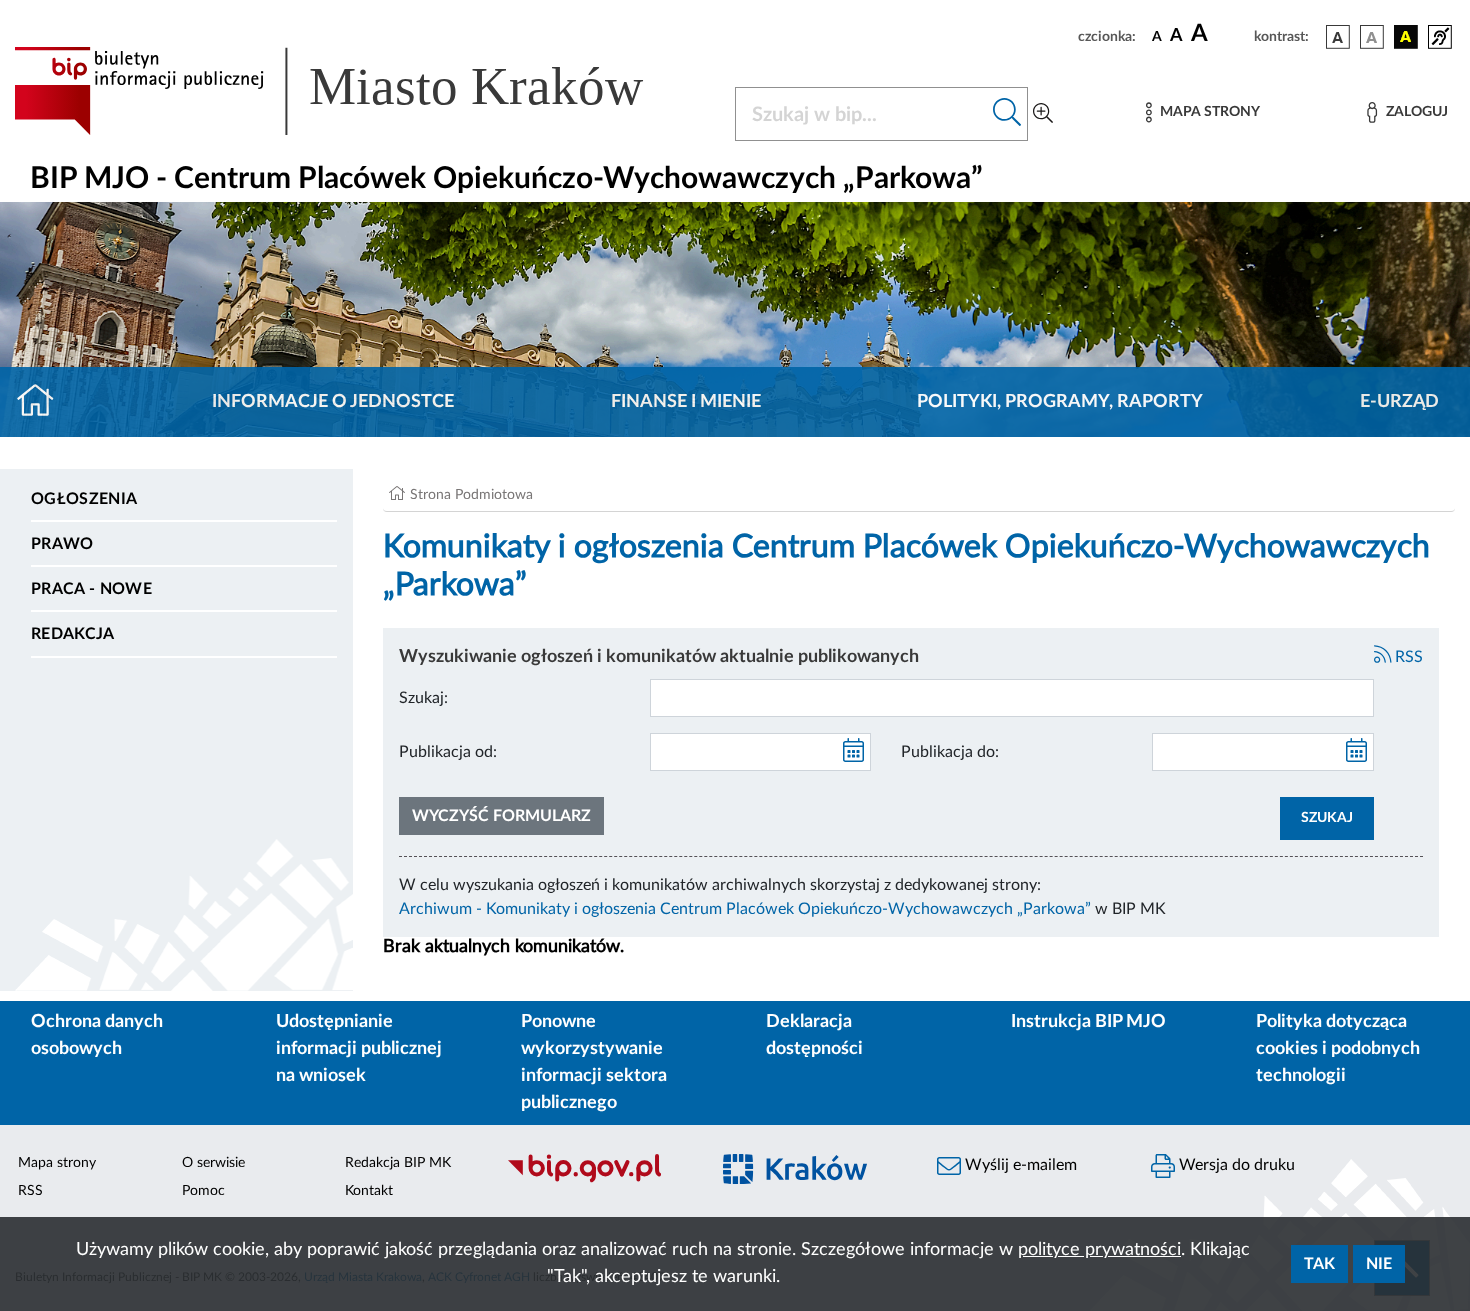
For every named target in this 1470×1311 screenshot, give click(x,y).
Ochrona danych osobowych (97, 1035)
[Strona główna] (43, 402)
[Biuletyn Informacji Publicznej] (597, 1180)
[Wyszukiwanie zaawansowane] (1043, 114)
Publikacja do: (950, 752)
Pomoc (203, 1191)
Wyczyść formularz (501, 816)
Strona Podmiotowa (471, 495)
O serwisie (213, 1163)
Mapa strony (57, 1163)
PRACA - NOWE (91, 589)
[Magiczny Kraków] (811, 1180)
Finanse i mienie (686, 402)
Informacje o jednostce (333, 402)
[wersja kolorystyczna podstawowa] (1338, 37)
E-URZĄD (1399, 402)
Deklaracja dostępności (814, 1035)
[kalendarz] (854, 752)
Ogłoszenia (84, 499)
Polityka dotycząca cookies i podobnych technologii (1338, 1049)
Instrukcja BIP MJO (1088, 1022)
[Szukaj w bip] (1007, 114)
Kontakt (369, 1191)
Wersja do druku (1235, 1165)
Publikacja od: (448, 752)
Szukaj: (423, 698)
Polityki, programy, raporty (1060, 402)
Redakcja (73, 634)
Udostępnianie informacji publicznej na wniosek (359, 1049)
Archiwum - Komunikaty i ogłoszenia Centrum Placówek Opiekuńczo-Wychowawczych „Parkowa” (745, 909)
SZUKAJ (1327, 818)
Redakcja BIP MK (398, 1163)
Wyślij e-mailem (1019, 1165)
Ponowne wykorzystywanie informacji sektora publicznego (594, 1062)
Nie (1379, 1264)
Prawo (62, 544)
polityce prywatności (1099, 1250)
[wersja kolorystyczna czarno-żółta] (1406, 37)
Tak (1319, 1264)
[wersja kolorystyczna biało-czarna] (1372, 37)
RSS (1407, 657)
